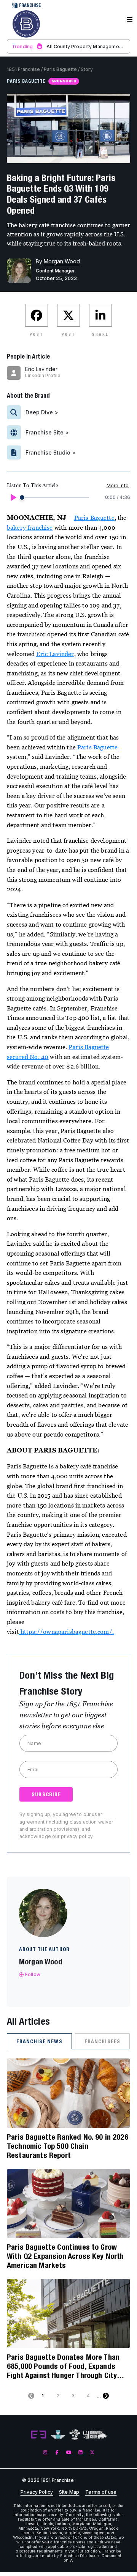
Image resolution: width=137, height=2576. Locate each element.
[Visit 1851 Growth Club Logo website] (95, 2435)
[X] (92, 2452)
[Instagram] (45, 2452)
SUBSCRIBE (46, 1794)
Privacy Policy (37, 2492)
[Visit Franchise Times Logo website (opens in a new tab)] (58, 2435)
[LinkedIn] (80, 2452)
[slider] (22, 497)
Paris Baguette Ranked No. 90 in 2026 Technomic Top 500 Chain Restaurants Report (68, 2146)
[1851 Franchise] (26, 24)
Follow (33, 1974)
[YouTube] (69, 2452)
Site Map (69, 2492)
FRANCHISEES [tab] (102, 2041)
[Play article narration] (13, 497)
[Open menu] (130, 20)
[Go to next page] (106, 2396)
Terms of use (101, 2492)
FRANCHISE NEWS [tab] (39, 2041)
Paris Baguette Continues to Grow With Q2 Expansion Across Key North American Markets (65, 2256)
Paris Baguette (60, 69)
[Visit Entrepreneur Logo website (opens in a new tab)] (38, 2435)
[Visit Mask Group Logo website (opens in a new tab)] (75, 2435)
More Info (118, 485)
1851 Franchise (23, 69)
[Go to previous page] (31, 2396)
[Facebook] (57, 2452)
